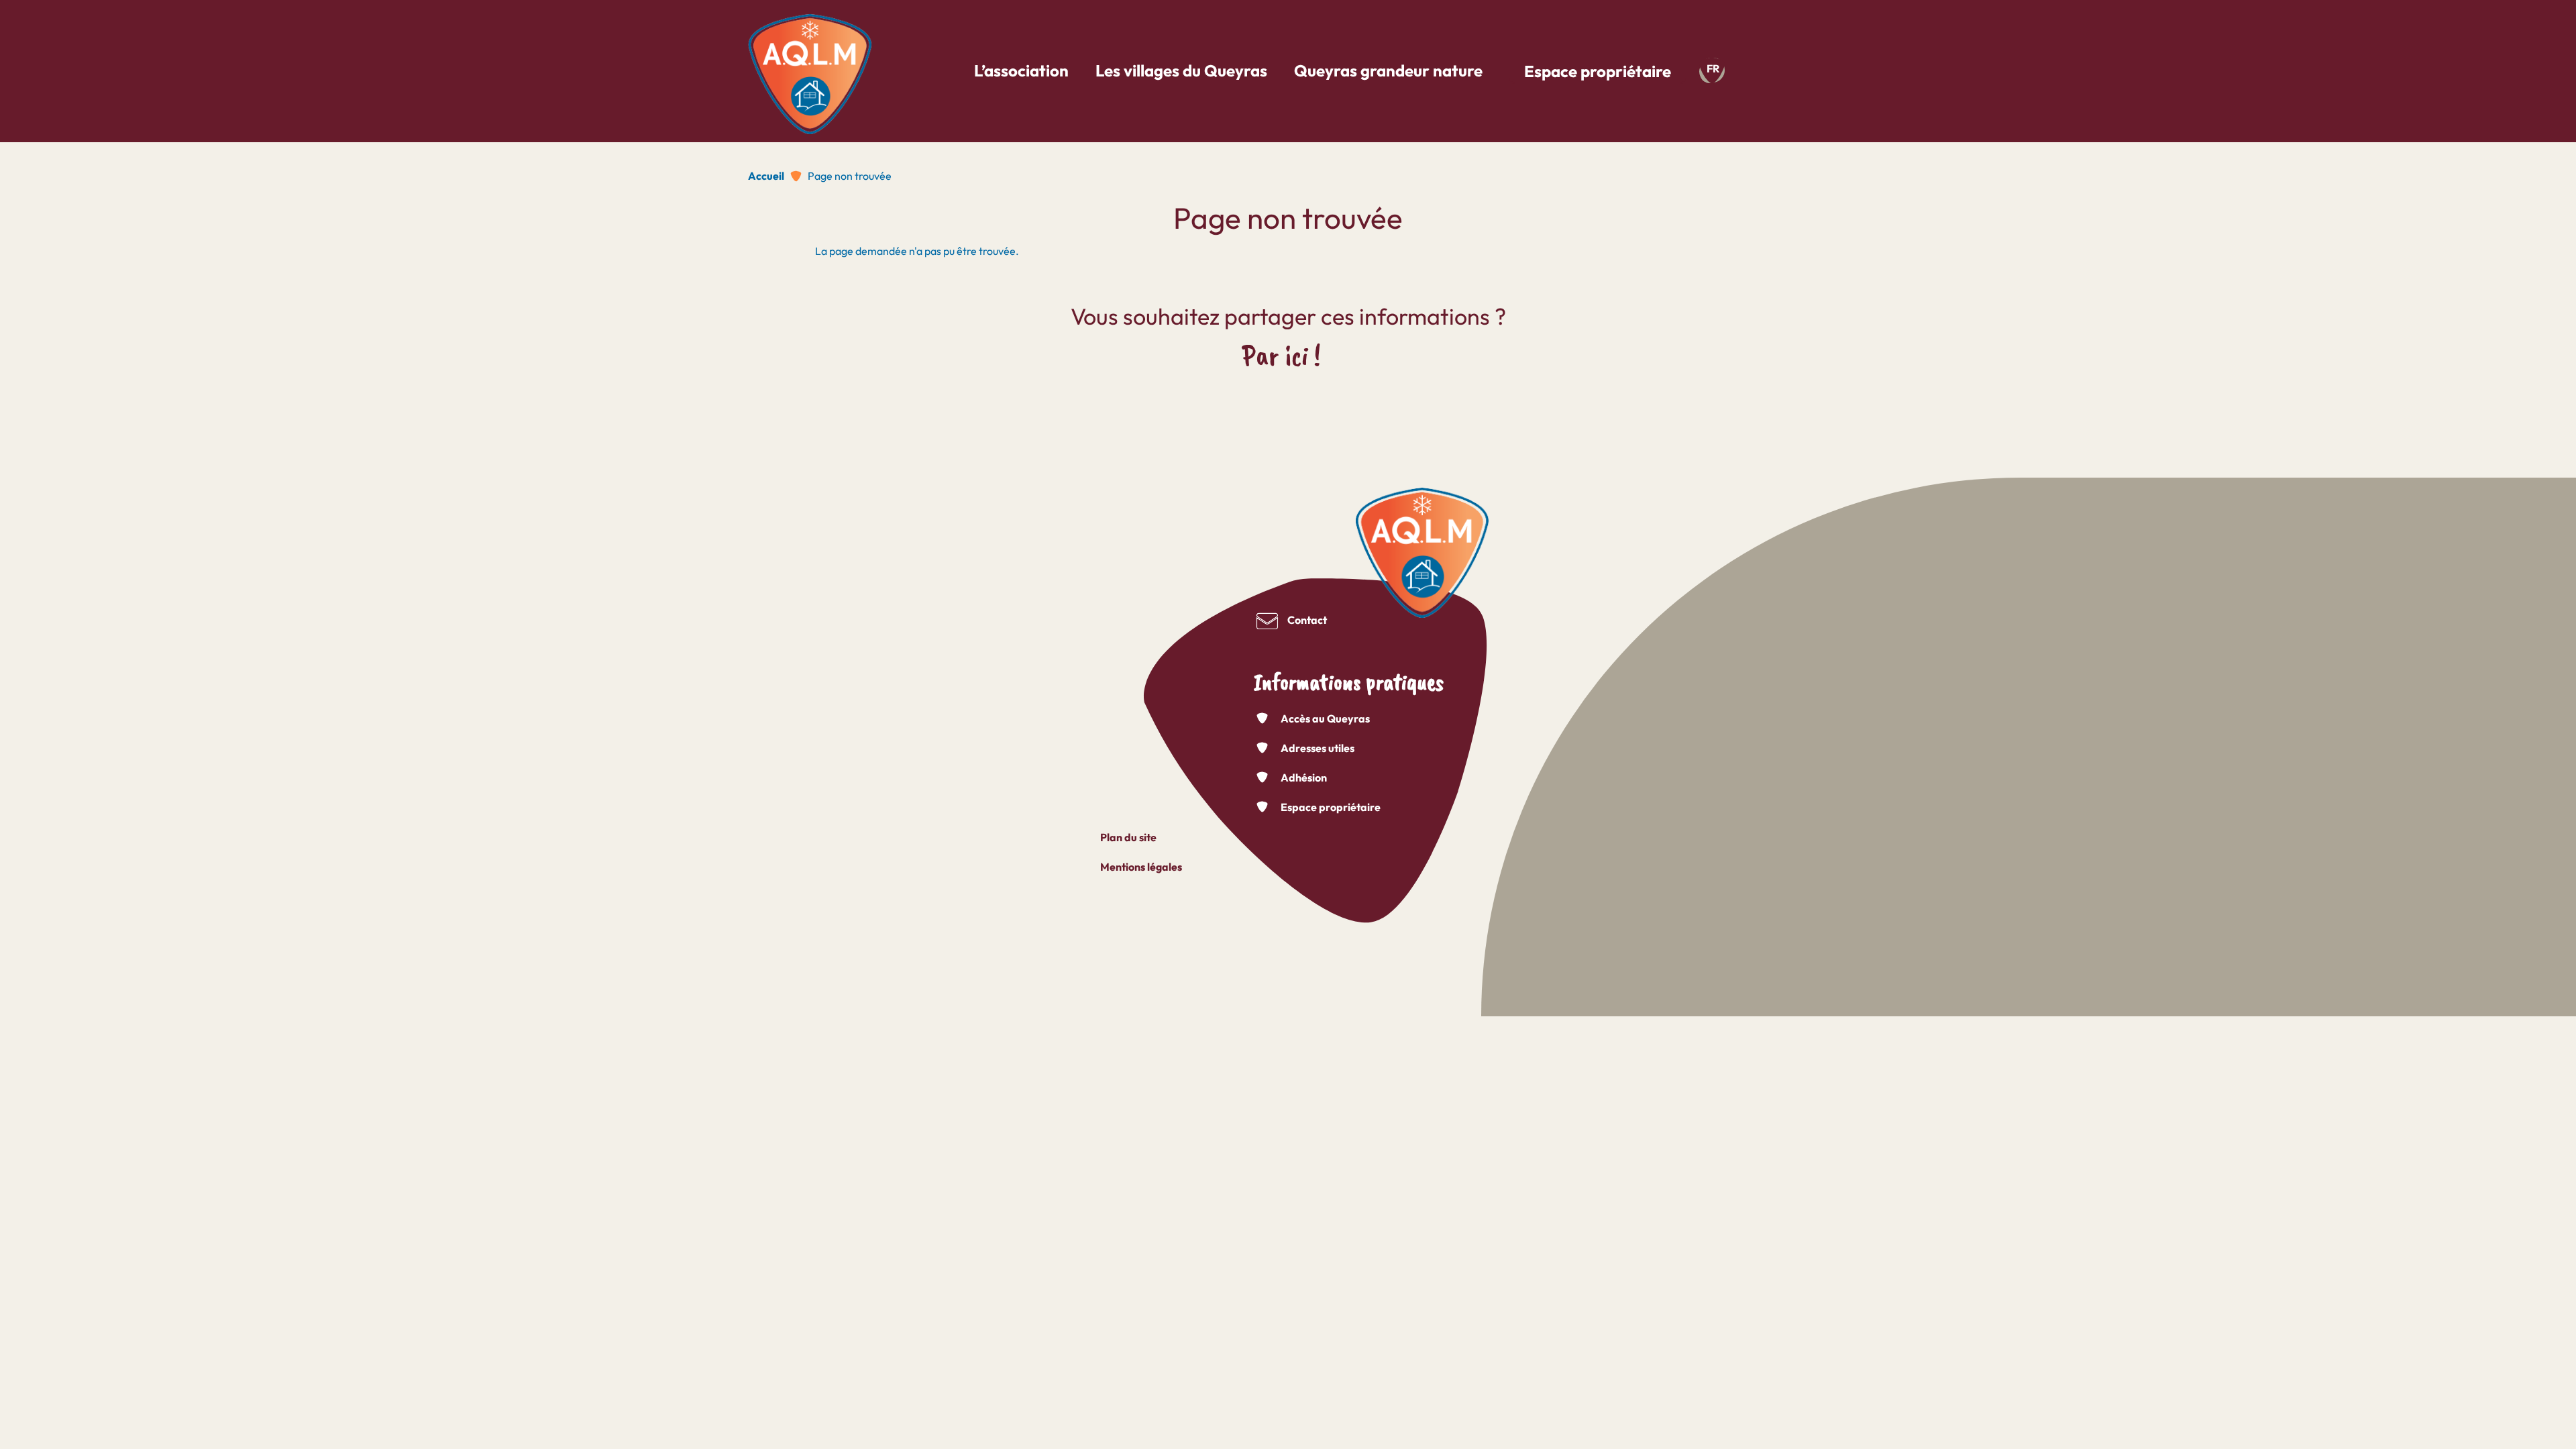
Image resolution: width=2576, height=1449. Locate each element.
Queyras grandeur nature (1388, 70)
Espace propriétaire (1598, 71)
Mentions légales (1141, 867)
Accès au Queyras (1325, 718)
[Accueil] (810, 69)
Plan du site (1128, 837)
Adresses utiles (1318, 748)
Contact (1307, 620)
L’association (1021, 70)
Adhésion (1304, 777)
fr (1713, 68)
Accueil (766, 176)
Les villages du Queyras (1181, 70)
